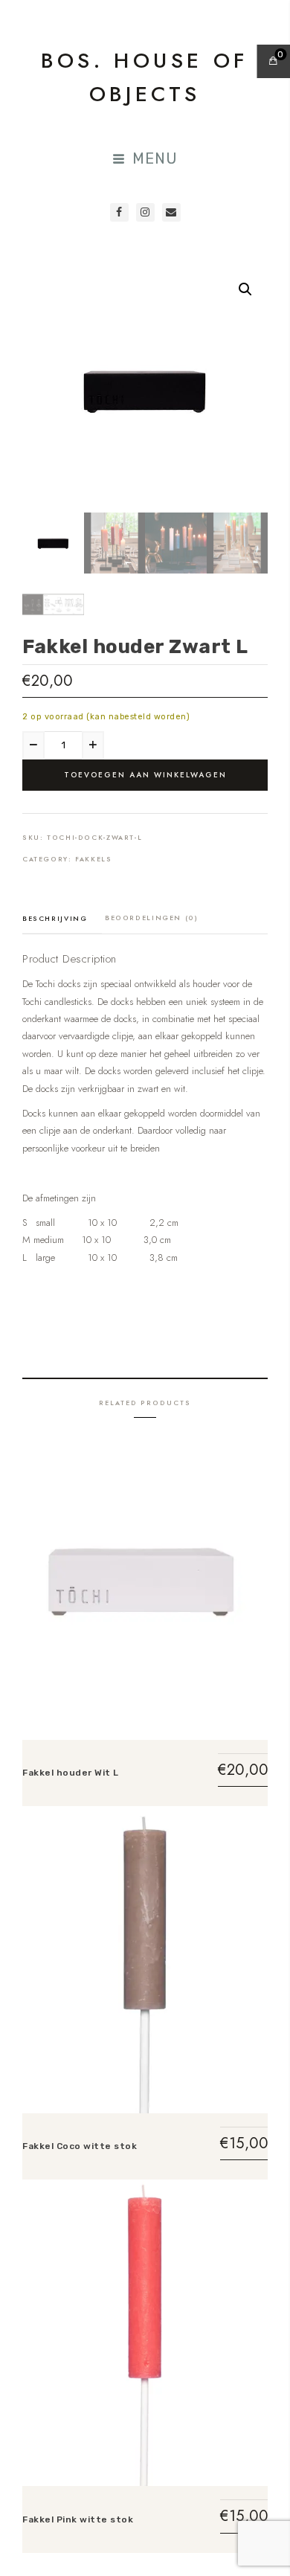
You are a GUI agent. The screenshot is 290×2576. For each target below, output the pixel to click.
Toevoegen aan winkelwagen (145, 775)
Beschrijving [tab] (55, 918)
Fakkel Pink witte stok (78, 2519)
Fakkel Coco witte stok (80, 2146)
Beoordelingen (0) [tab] (152, 918)
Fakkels (93, 859)
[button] (245, 289)
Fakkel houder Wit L (71, 1773)
